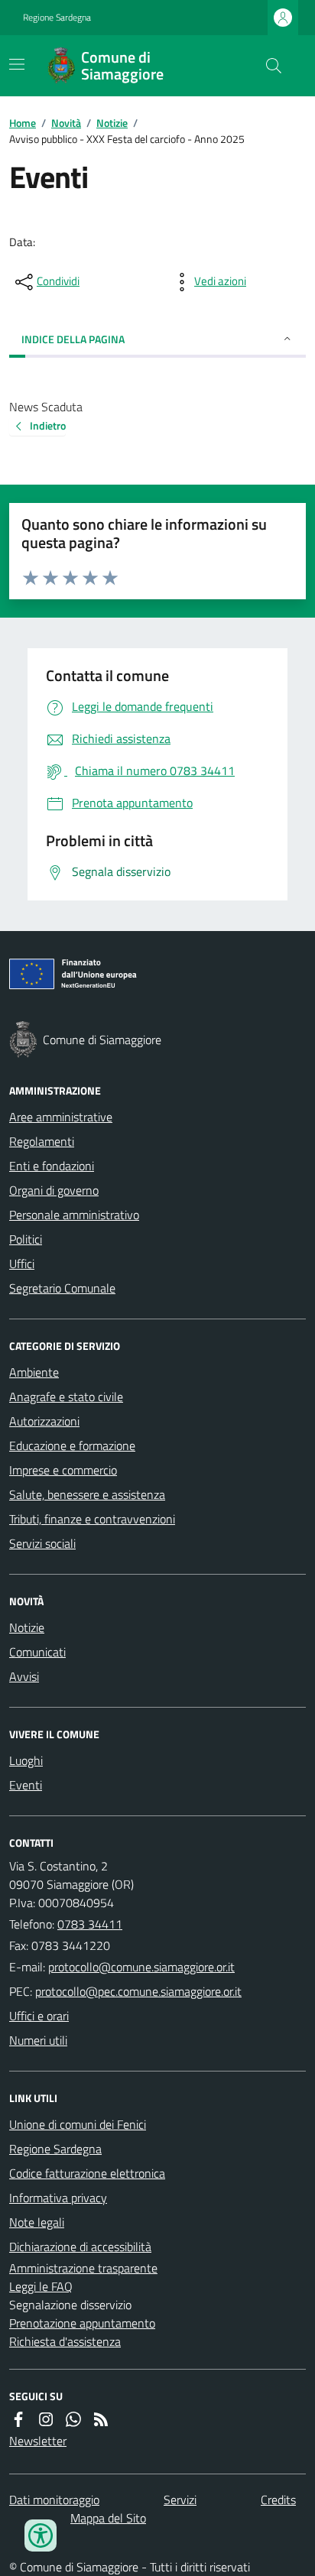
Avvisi (24, 1676)
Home (23, 123)
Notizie (112, 123)
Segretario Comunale (62, 1288)
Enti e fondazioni (52, 1166)
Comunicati (37, 1652)
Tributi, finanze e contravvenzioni (92, 1519)
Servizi (180, 2500)
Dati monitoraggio (54, 2500)
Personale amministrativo (74, 1215)
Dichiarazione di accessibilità (80, 2247)
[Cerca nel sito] (268, 66)
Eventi (26, 1785)
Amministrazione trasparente (83, 2268)
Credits (278, 2500)
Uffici (22, 1264)
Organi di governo (54, 1190)
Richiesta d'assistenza (65, 2341)
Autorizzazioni (44, 1421)
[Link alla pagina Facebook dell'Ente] (18, 2419)
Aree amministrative (61, 1117)
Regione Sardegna (57, 18)
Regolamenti (42, 1141)
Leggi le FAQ (41, 2286)
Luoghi (26, 1760)
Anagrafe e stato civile (66, 1397)
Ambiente (34, 1372)
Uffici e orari (39, 2016)
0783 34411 (90, 1924)
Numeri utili (38, 2040)
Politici (26, 1239)
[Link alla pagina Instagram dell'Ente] (46, 2419)
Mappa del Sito (108, 2518)
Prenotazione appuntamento (82, 2323)
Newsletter (38, 2441)
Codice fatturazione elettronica (87, 2173)
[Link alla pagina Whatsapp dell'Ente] (73, 2419)
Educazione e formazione (72, 1445)
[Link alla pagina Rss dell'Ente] (101, 2419)
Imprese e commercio (63, 1470)
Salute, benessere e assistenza (87, 1494)
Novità (66, 123)
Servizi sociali (42, 1543)
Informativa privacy (58, 2198)
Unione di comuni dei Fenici (78, 2124)
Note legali (37, 2222)
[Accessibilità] (41, 2535)
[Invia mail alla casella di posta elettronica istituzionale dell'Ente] (141, 1967)
